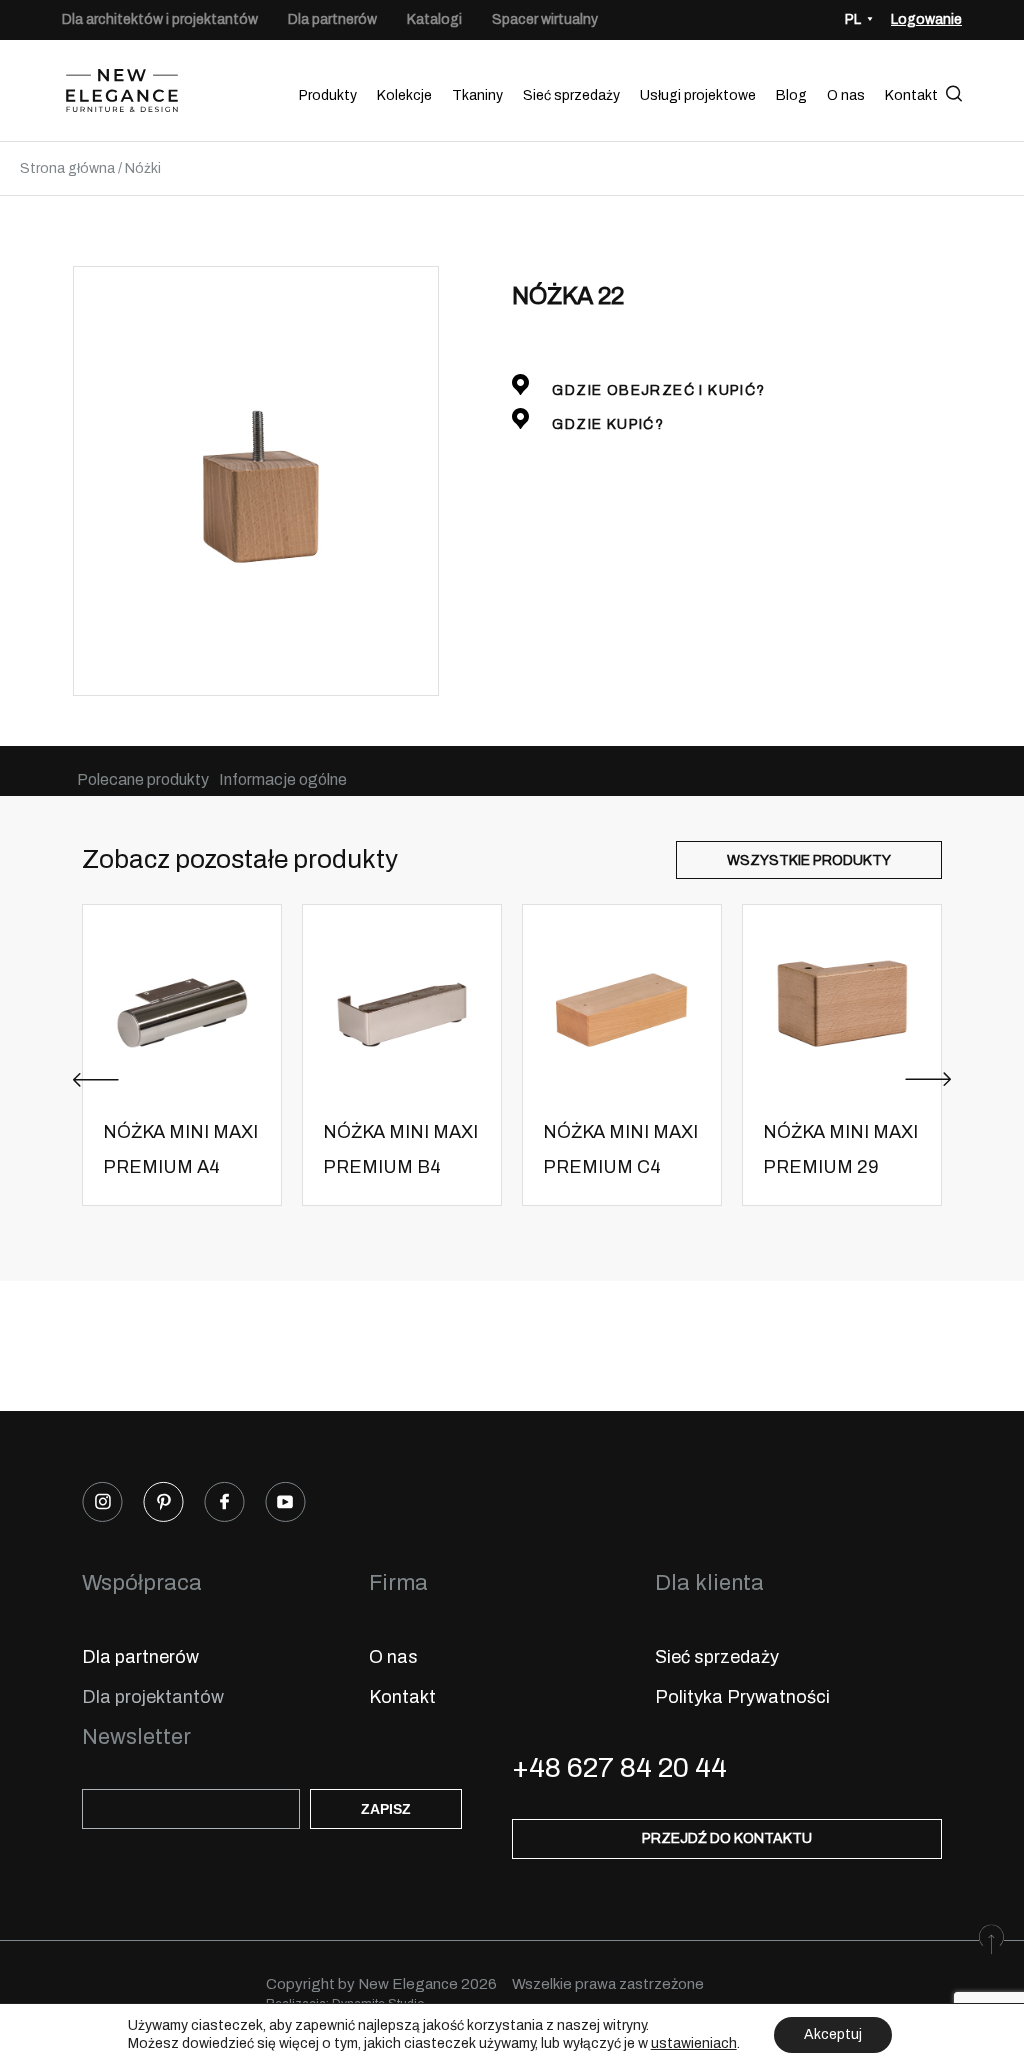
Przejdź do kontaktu (727, 1838)
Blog (791, 95)
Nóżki (143, 168)
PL (853, 19)
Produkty (328, 95)
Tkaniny (477, 95)
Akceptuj (833, 2034)
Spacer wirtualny (545, 19)
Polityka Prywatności (742, 1697)
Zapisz (386, 1809)
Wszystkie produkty (809, 860)
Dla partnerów (332, 19)
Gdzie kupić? (606, 424)
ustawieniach (694, 2043)
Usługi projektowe (698, 95)
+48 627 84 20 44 (619, 1767)
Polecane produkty (143, 779)
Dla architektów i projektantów (160, 19)
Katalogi (434, 19)
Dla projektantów (153, 1697)
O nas (846, 95)
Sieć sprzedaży (571, 95)
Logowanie (926, 19)
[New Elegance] (122, 95)
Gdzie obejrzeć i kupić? (657, 390)
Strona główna (67, 168)
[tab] (143, 779)
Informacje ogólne (283, 779)
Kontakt (911, 95)
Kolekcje (404, 95)
